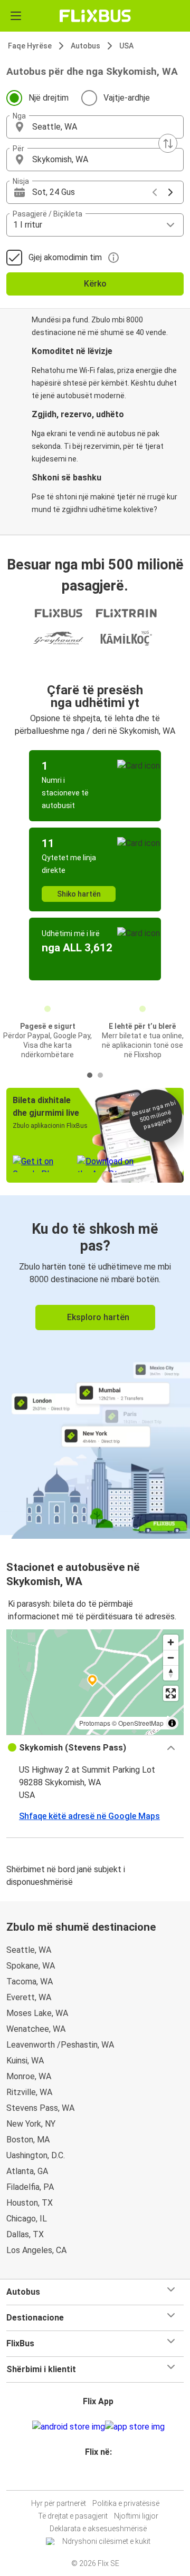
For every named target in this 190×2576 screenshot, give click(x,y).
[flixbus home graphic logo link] (95, 16)
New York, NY (31, 2124)
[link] (95, 1365)
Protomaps (95, 1723)
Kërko (95, 284)
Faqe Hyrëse (30, 46)
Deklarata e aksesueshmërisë (98, 2529)
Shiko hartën (79, 894)
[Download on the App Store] (135, 2427)
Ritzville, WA (29, 2092)
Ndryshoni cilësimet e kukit (106, 2541)
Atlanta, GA (27, 2171)
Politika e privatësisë (126, 2503)
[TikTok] (106, 2477)
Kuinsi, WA (25, 2061)
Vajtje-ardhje (127, 98)
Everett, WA (29, 1997)
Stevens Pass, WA (40, 2108)
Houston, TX (30, 2203)
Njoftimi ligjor (136, 2516)
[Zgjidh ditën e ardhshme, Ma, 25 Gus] (170, 192)
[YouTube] (97, 2477)
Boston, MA (28, 2140)
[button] (95, 127)
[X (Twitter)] (103, 2477)
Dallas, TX (25, 2234)
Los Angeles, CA (36, 2250)
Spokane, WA (31, 1966)
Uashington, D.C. (36, 2155)
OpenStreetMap (141, 1723)
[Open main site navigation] (16, 16)
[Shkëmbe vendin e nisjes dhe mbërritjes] (168, 143)
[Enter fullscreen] (171, 1693)
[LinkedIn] (100, 2477)
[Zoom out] (171, 1658)
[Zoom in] (171, 1642)
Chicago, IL (27, 2219)
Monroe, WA (29, 2076)
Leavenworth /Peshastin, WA (60, 2045)
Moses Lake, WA (37, 2013)
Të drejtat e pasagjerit (73, 2516)
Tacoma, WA (30, 1982)
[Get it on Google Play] (69, 2427)
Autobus (85, 46)
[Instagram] (93, 2477)
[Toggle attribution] (172, 1723)
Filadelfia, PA (30, 2187)
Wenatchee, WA (36, 2029)
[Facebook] (90, 2477)
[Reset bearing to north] (171, 1673)
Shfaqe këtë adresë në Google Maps (89, 1816)
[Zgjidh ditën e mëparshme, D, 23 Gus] (155, 192)
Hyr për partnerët (59, 2503)
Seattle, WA (29, 1950)
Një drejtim (49, 98)
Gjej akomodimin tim (65, 257)
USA (126, 46)
